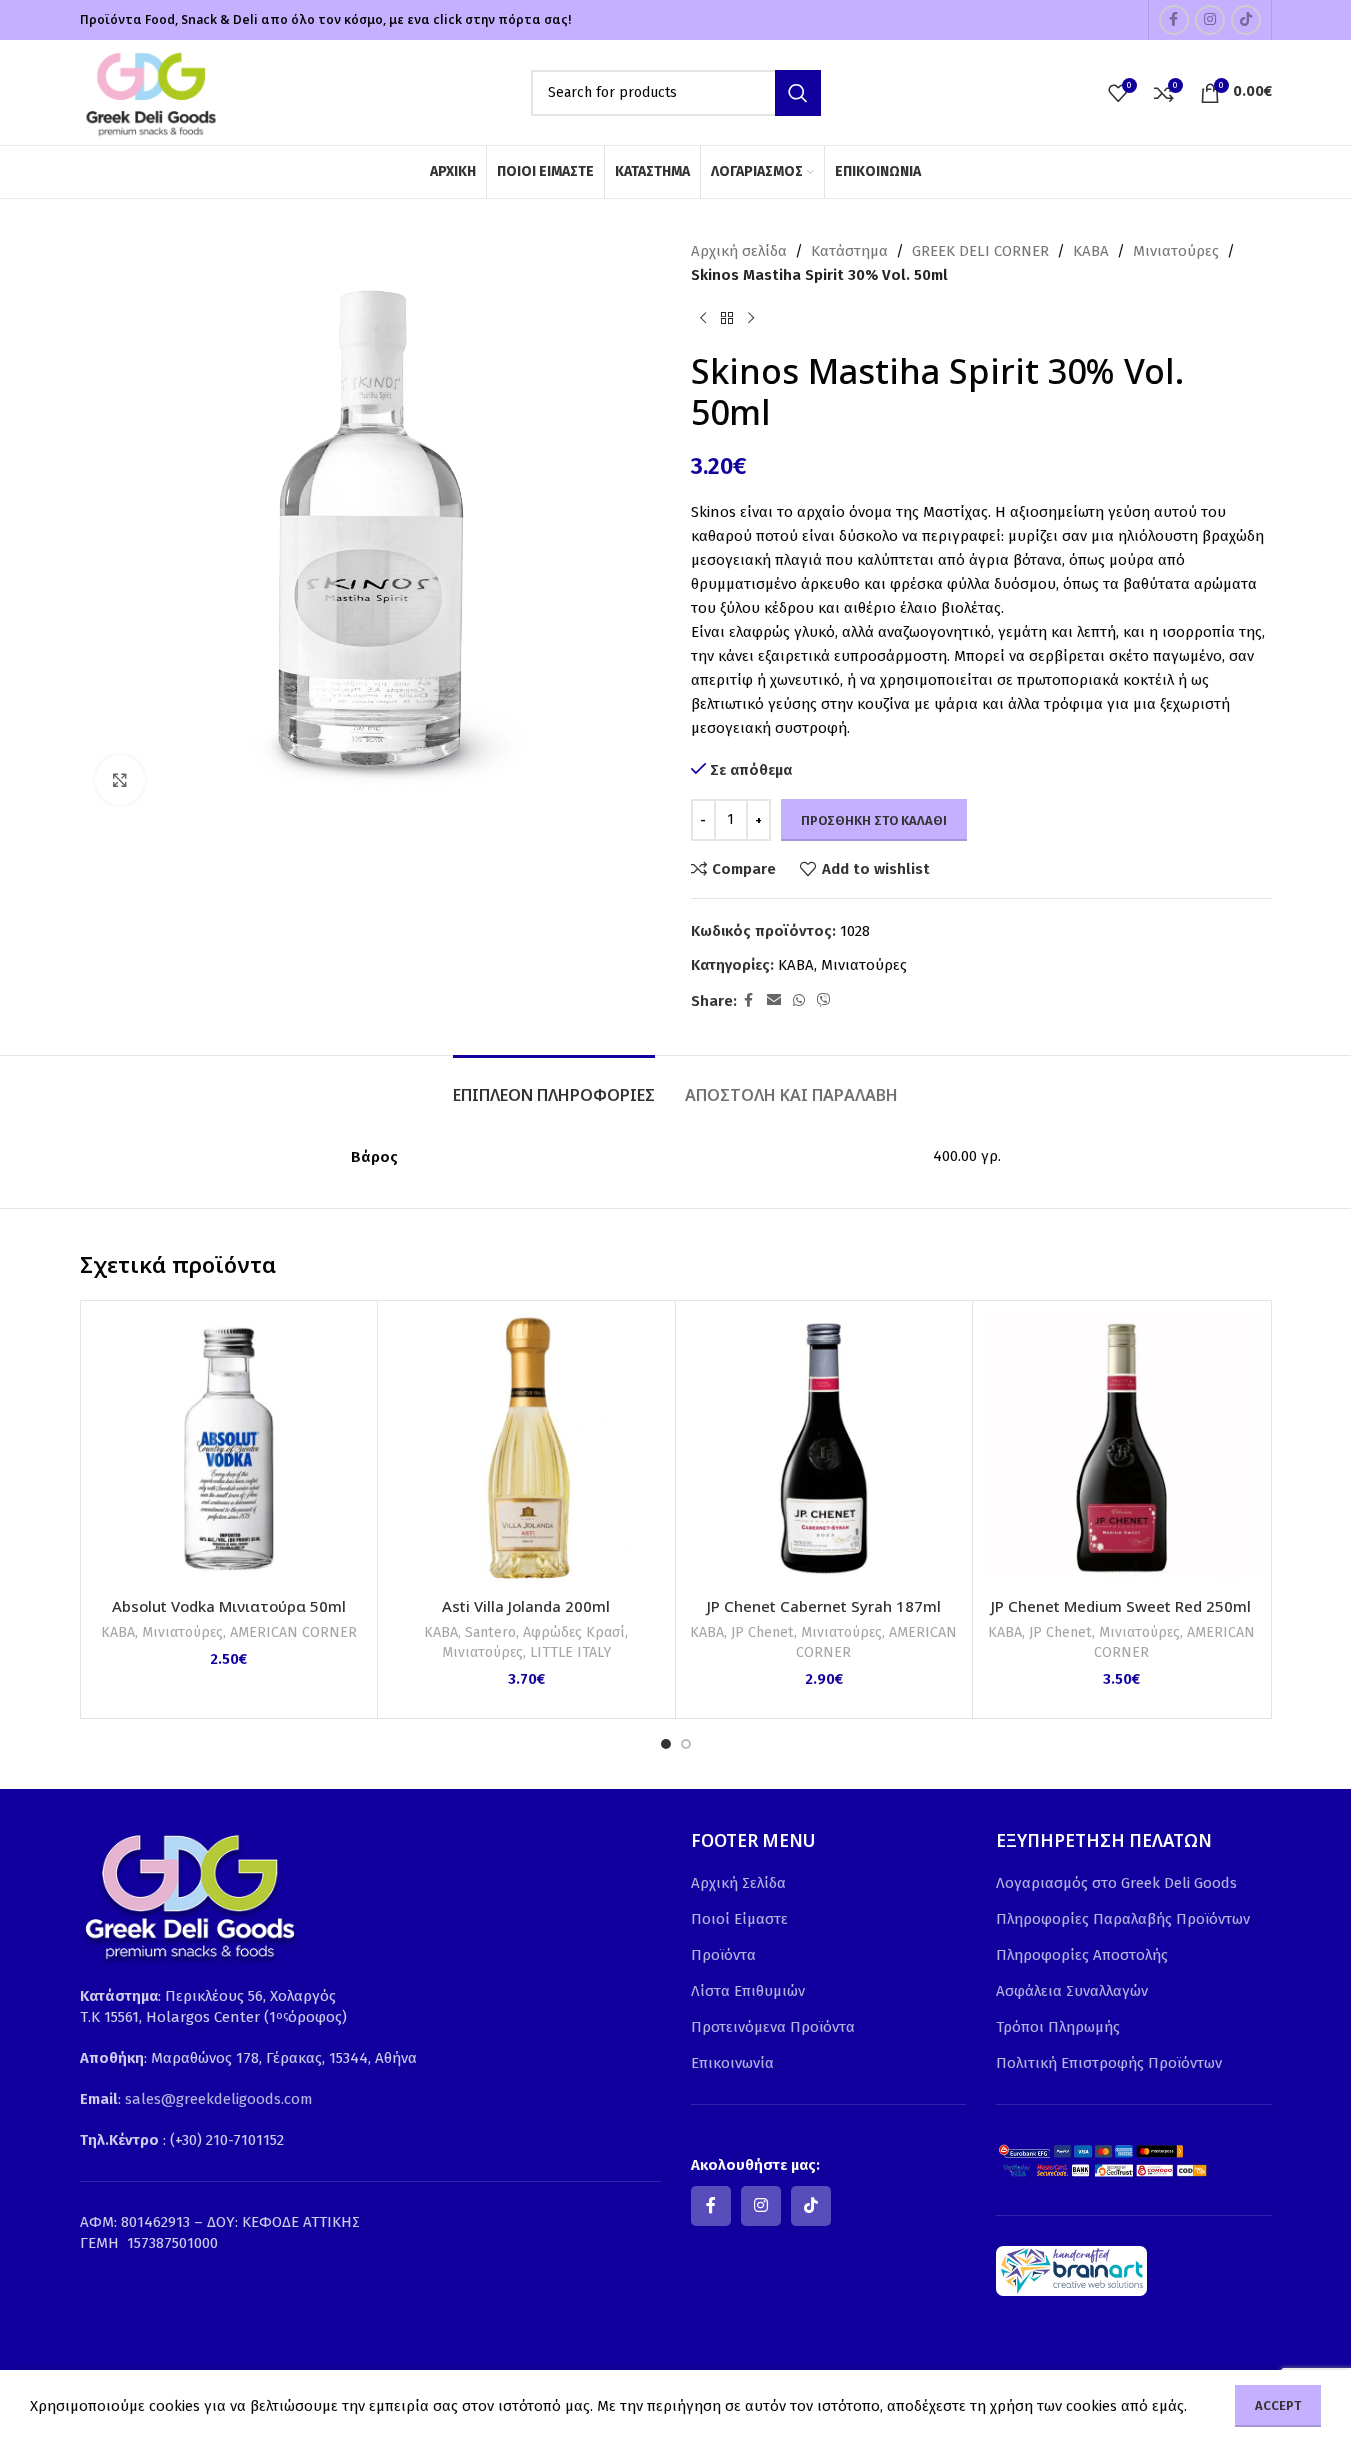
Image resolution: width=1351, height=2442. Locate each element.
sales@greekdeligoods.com (219, 2099)
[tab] (554, 1085)
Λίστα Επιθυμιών (748, 1991)
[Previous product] (703, 319)
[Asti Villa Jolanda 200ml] (526, 1449)
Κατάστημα (849, 251)
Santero (490, 1632)
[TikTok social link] (1246, 20)
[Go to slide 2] (686, 1744)
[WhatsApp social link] (799, 1001)
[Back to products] (727, 319)
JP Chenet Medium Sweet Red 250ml (1121, 1606)
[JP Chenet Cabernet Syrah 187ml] (824, 1449)
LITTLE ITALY (570, 1652)
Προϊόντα (723, 1955)
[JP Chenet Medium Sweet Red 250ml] (1121, 1449)
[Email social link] (774, 1001)
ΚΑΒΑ (1091, 251)
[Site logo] (150, 91)
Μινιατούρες (1176, 251)
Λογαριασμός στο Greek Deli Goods (1116, 1883)
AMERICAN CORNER (293, 1632)
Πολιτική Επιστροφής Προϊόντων (1109, 2063)
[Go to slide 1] (666, 1744)
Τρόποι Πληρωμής (1058, 2027)
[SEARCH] (798, 93)
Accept (1278, 2405)
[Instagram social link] (1210, 20)
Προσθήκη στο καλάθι (874, 820)
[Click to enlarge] (120, 780)
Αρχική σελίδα (739, 251)
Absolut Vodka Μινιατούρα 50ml (229, 1606)
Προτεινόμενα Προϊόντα (773, 2027)
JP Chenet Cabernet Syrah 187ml (824, 1606)
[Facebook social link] (1174, 20)
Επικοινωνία (732, 2063)
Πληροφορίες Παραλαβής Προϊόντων (1123, 1919)
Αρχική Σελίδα (738, 1883)
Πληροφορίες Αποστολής (1082, 1955)
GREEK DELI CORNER (980, 251)
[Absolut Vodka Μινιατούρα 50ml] (229, 1449)
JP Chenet (762, 1632)
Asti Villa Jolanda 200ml (526, 1606)
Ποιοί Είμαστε (739, 1919)
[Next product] (751, 319)
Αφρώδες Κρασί (574, 1632)
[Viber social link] (824, 1001)
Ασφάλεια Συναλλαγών (1072, 1991)
